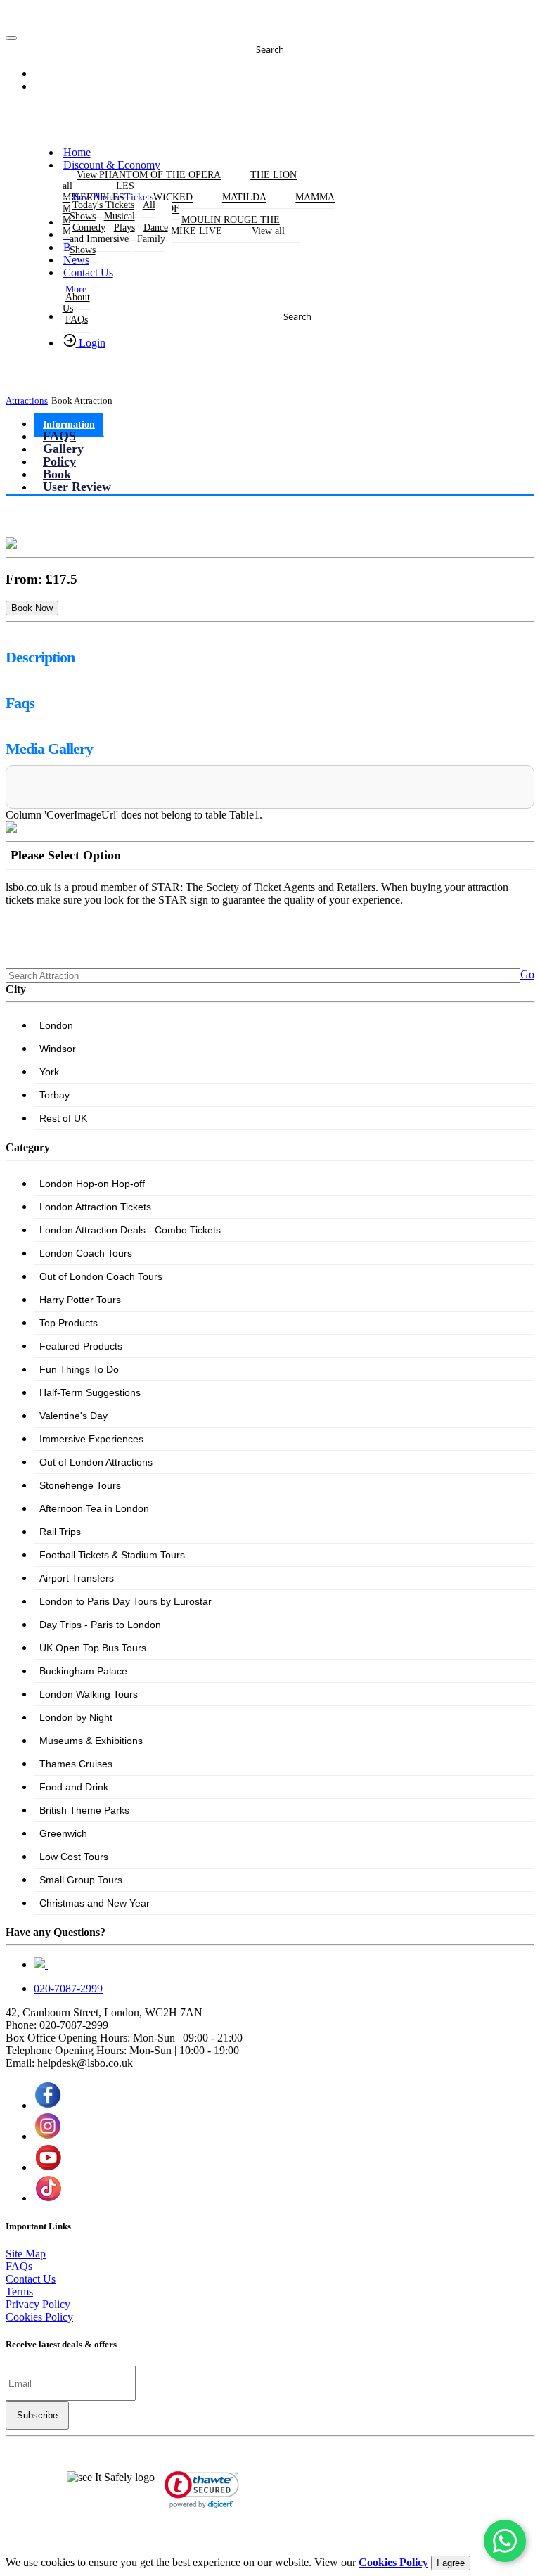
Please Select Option (66, 855)
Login (91, 343)
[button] (54, 75)
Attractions (27, 401)
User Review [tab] (77, 487)
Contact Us (88, 273)
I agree (451, 2563)
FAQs (77, 320)
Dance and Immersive (119, 233)
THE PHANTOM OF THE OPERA (149, 175)
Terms (19, 2292)
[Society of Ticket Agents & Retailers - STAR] (32, 2477)
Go (527, 974)
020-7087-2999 (68, 1988)
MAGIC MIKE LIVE (179, 232)
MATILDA (244, 198)
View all (268, 232)
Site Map (26, 2254)
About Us (76, 303)
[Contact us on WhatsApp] (505, 2541)
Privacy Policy (38, 2304)
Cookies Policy (39, 2317)
